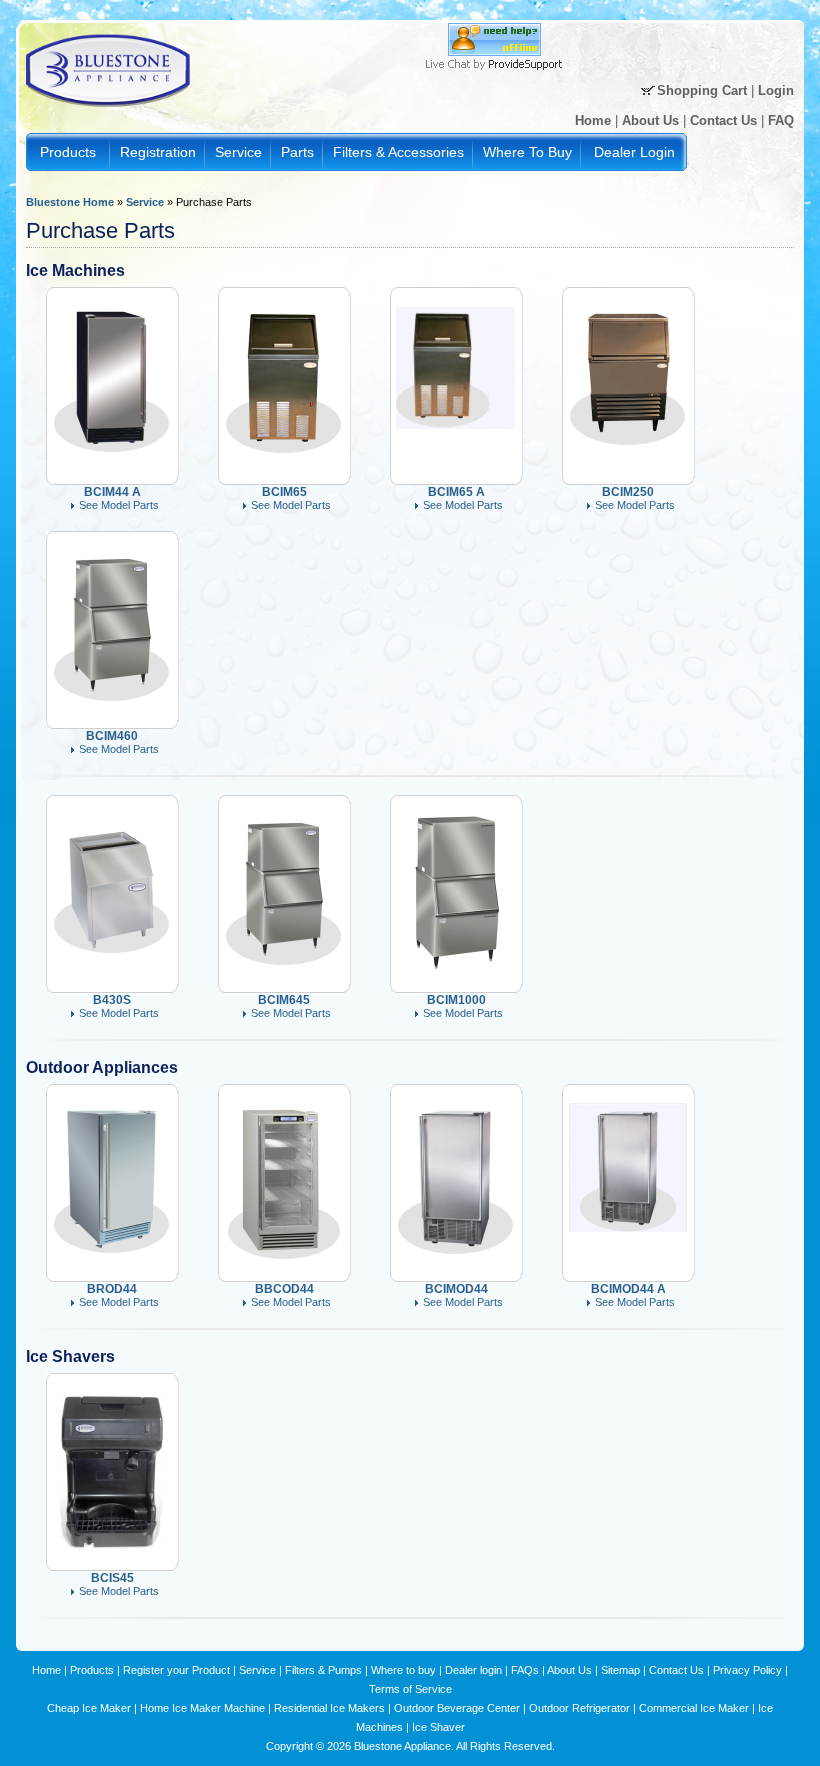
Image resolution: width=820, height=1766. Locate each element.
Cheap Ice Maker (89, 1708)
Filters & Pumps (323, 1670)
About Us (650, 120)
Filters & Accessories (398, 152)
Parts (297, 152)
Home (593, 120)
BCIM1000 (456, 1000)
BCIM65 (284, 492)
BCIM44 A (112, 492)
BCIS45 (112, 1578)
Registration (158, 152)
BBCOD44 (284, 1289)
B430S (112, 1000)
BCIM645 (284, 1000)
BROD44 (112, 1289)
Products (68, 152)
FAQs (525, 1670)
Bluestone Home (70, 202)
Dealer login (473, 1670)
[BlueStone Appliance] (110, 112)
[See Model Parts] (111, 460)
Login (776, 90)
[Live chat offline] (494, 52)
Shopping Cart (702, 90)
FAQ (781, 120)
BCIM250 (628, 492)
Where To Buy (527, 152)
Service (238, 152)
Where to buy (403, 1670)
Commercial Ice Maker (694, 1708)
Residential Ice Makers (329, 1708)
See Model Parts (119, 505)
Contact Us (723, 120)
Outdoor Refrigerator (579, 1708)
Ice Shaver (438, 1727)
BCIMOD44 (456, 1289)
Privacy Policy (747, 1670)
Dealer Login (634, 152)
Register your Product (176, 1670)
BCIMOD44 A (628, 1289)
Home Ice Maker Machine (202, 1708)
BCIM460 (112, 736)
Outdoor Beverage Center (457, 1708)
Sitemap (620, 1670)
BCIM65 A (456, 492)
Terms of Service (410, 1689)
